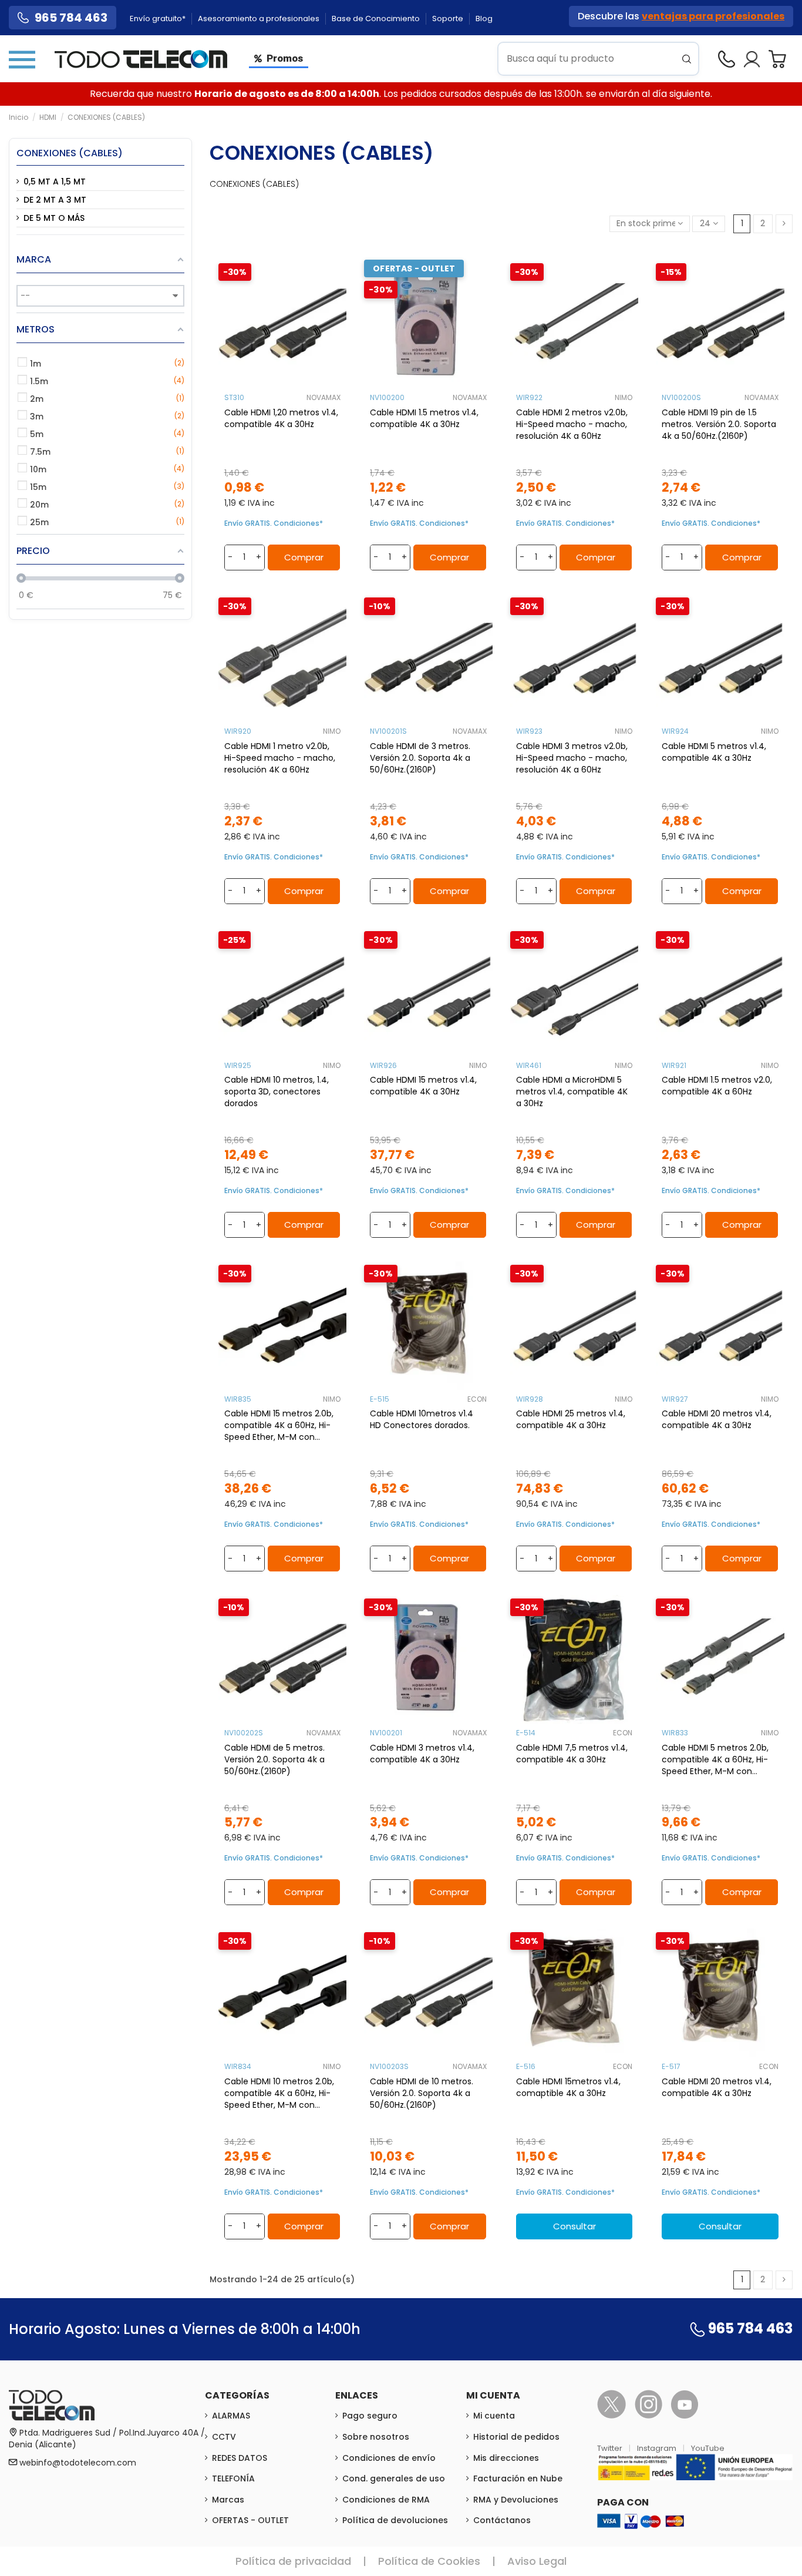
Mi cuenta (494, 2416)
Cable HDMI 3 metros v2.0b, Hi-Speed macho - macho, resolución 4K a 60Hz (572, 758)
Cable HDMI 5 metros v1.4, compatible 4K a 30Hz (714, 752)
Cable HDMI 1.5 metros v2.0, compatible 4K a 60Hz (717, 1086)
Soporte (449, 19)
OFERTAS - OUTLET (250, 2520)
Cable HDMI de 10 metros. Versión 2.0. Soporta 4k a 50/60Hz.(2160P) (422, 2093)
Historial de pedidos (516, 2437)
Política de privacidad (293, 2561)
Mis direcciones (506, 2458)
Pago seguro (370, 2416)
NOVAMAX (324, 397)
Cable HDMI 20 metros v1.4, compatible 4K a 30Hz (717, 1419)
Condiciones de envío (389, 2458)
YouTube (708, 2448)
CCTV (224, 2437)
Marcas (228, 2500)
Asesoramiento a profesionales (260, 19)
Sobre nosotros (376, 2437)
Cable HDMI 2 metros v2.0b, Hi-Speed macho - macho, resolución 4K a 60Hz (572, 424)
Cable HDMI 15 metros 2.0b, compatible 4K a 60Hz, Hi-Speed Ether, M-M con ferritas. (279, 1425)
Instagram (658, 2448)
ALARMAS (231, 2416)
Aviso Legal (537, 2561)
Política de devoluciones (395, 2520)
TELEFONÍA (233, 2478)
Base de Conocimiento (377, 19)
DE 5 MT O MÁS (54, 218)
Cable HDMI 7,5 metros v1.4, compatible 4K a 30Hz (572, 1754)
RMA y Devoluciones (516, 2500)
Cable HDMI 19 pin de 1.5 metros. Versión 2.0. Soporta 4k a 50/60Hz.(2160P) (719, 424)
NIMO (624, 397)
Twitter (611, 2448)
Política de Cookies (429, 2561)
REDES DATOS (240, 2458)
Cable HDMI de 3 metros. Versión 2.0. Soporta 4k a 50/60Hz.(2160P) (420, 758)
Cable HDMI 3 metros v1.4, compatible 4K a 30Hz (422, 1754)
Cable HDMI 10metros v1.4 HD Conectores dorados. (422, 1419)
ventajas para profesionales (713, 16)
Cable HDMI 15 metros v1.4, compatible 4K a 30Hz (423, 1086)
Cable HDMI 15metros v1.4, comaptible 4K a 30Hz (568, 2087)
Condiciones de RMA (386, 2500)
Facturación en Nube (518, 2478)
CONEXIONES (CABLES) (70, 153)
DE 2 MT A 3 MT (55, 200)
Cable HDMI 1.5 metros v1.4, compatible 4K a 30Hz (424, 418)
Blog (484, 19)
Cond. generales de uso (394, 2478)
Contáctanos (502, 2520)
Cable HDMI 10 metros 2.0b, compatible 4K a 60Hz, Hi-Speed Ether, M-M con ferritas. (279, 2093)
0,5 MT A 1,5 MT (55, 182)
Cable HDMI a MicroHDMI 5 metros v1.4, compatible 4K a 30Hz (572, 1091)
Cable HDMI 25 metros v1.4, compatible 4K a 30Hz (571, 1419)
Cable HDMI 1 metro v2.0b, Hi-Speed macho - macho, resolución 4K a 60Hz (280, 758)
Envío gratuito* (159, 19)
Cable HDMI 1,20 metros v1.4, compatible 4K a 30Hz (281, 418)
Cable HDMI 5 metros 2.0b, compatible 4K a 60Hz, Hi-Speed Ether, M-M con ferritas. (715, 1759)
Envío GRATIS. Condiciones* (274, 523)
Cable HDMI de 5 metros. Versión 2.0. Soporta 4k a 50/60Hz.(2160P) (274, 1759)
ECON (477, 1399)
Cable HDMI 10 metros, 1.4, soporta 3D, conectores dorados (277, 1091)
